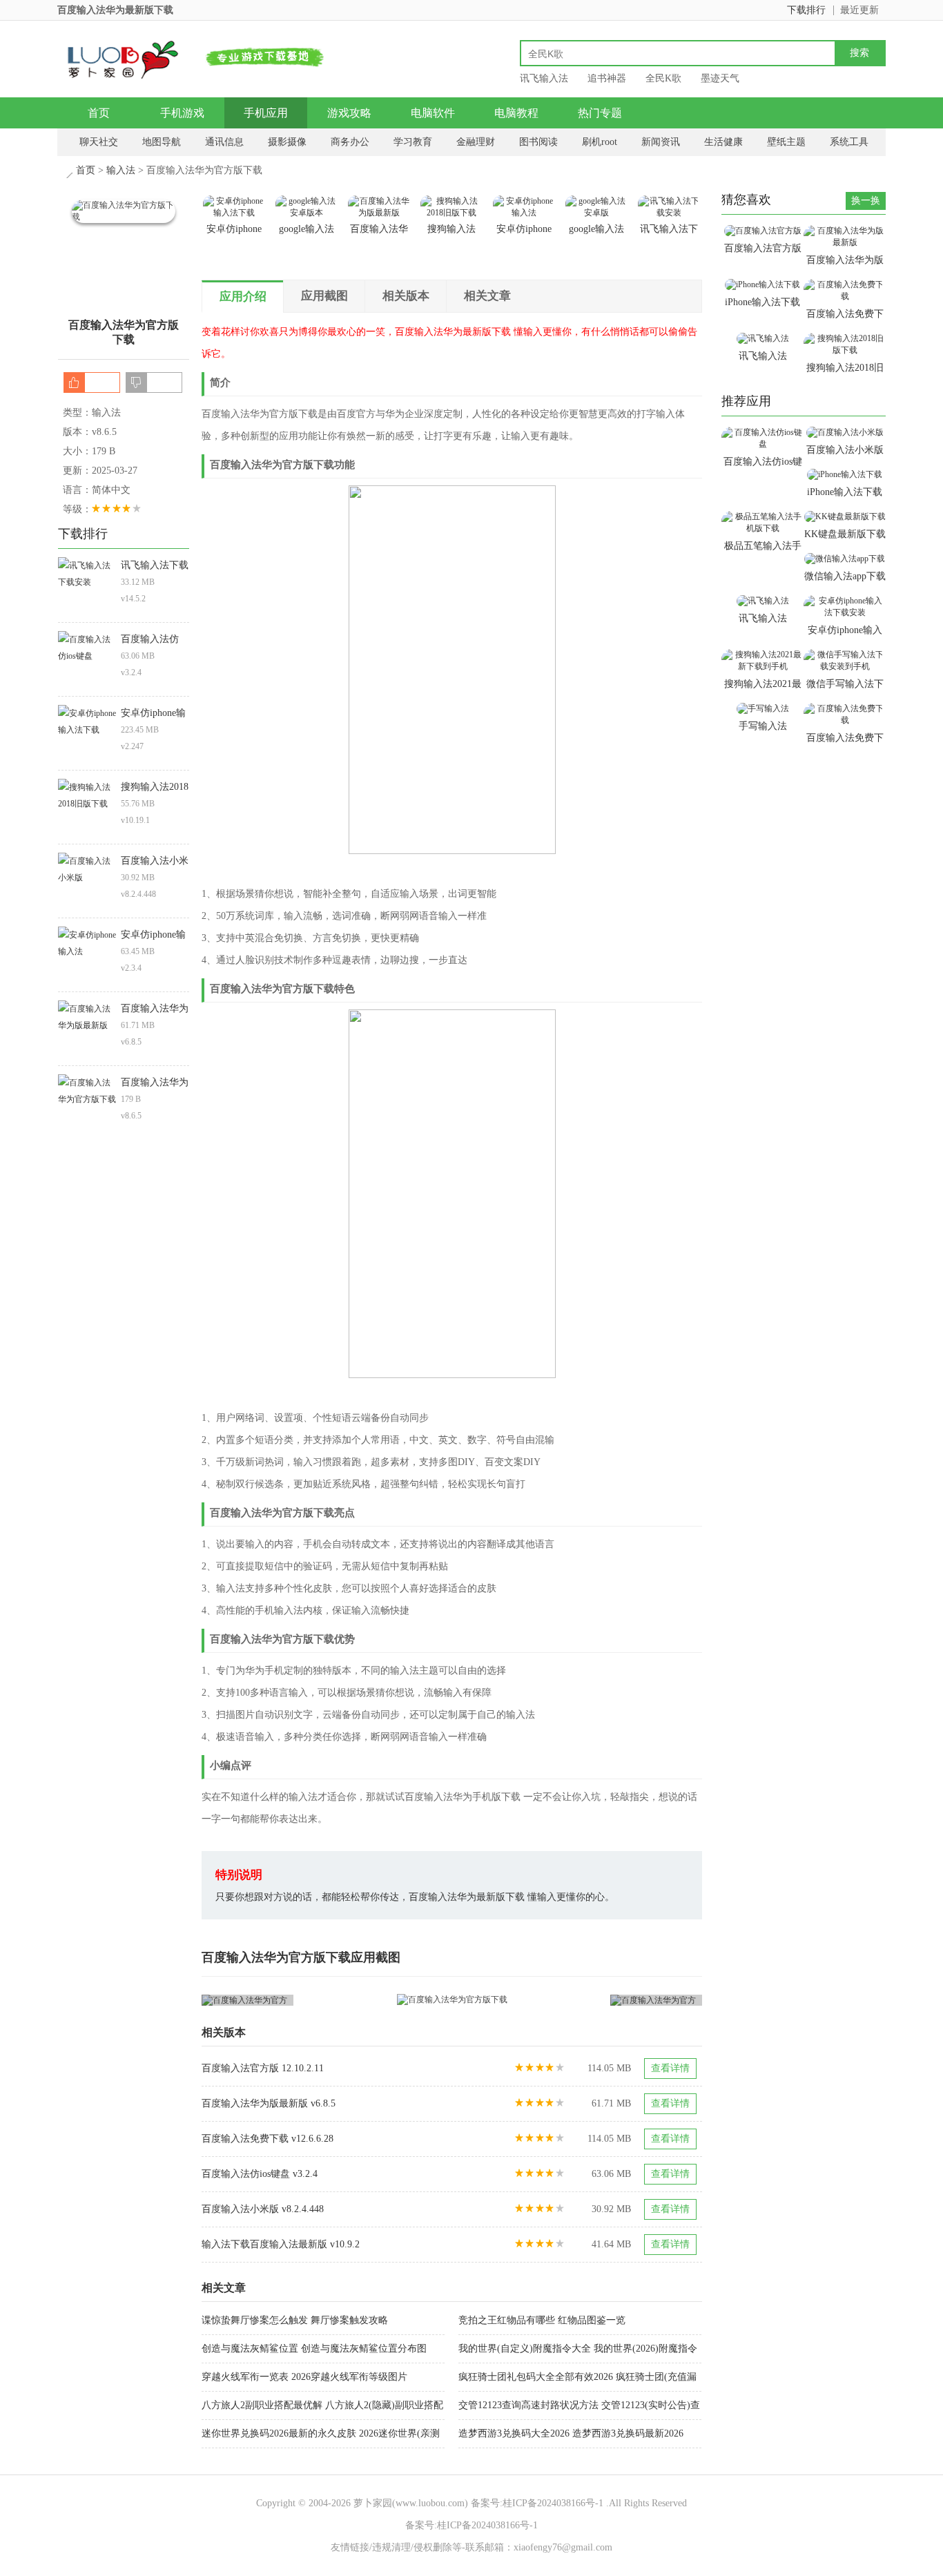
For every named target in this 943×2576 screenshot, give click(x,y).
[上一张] (327, 2000)
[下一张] (577, 2000)
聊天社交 (99, 142)
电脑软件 (433, 113)
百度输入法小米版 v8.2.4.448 (263, 2209)
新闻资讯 (661, 142)
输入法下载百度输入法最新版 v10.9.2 (281, 2244)
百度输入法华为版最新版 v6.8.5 (269, 2103)
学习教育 (413, 142)
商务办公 (350, 142)
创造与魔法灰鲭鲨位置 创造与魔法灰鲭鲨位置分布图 (314, 2349)
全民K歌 (663, 78)
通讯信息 (224, 142)
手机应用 (266, 113)
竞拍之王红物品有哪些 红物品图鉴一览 (542, 2320)
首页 (99, 113)
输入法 (121, 170)
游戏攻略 (349, 113)
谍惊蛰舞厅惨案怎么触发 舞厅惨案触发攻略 (295, 2320)
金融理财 (476, 142)
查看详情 (670, 2068)
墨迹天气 (720, 78)
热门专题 (600, 113)
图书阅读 (538, 142)
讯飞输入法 (544, 78)
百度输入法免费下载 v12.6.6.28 (268, 2139)
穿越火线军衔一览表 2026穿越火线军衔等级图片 (304, 2377)
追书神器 (607, 78)
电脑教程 (516, 113)
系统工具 (849, 142)
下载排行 (806, 10)
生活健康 (723, 142)
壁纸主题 (786, 142)
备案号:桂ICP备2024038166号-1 (537, 2503)
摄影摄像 (287, 142)
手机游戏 (182, 113)
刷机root (600, 142)
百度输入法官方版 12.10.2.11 (263, 2068)
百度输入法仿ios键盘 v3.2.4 (260, 2174)
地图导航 (162, 142)
